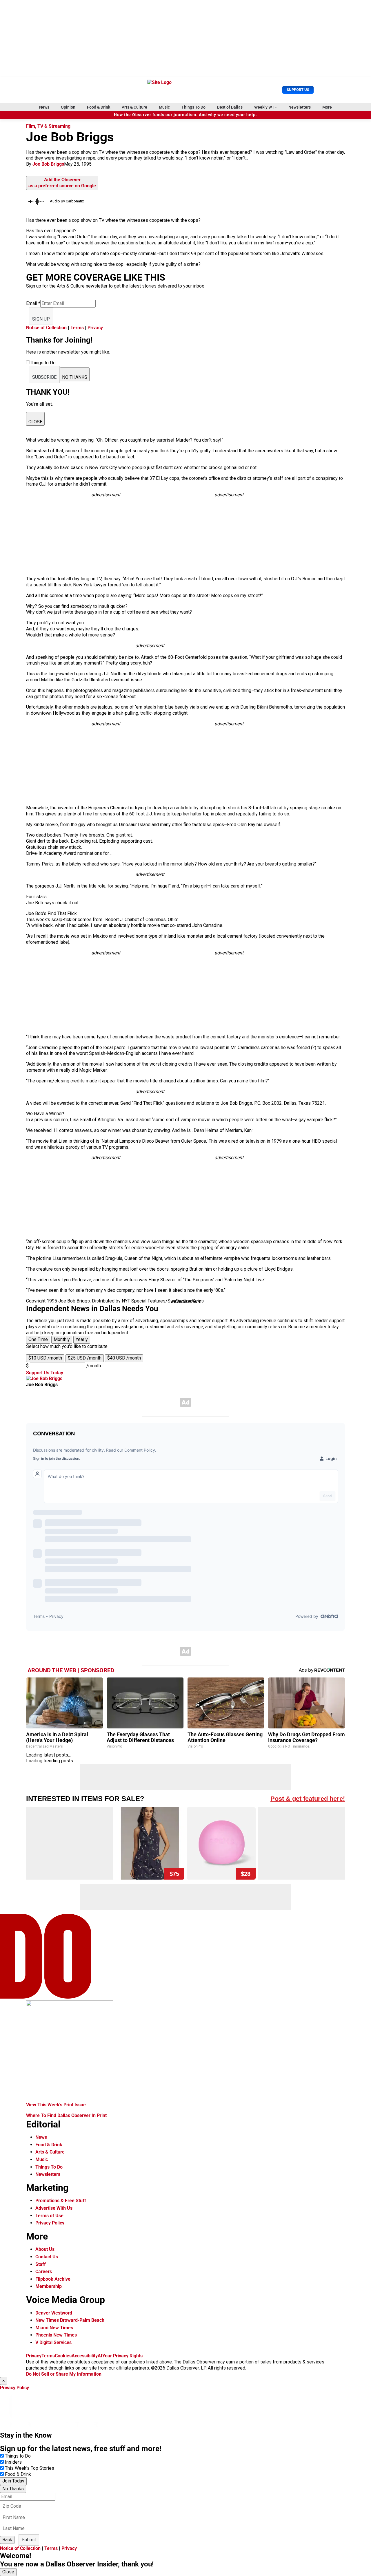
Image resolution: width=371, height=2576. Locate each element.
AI (100, 2356)
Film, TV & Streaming (48, 126)
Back (7, 2540)
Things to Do (18, 2456)
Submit (29, 2540)
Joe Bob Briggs (48, 164)
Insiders (13, 2462)
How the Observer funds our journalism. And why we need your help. (185, 115)
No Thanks (13, 2489)
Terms (77, 328)
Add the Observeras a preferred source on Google (62, 183)
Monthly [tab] (62, 1339)
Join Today (13, 2481)
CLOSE (35, 422)
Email (33, 303)
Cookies (63, 2356)
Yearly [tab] (82, 1339)
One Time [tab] (38, 1339)
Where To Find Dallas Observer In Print (66, 2115)
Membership (49, 2286)
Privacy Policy (50, 2223)
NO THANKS (75, 377)
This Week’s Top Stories (30, 2468)
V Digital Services (53, 2342)
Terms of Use (49, 2216)
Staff (41, 2264)
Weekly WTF (265, 107)
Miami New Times (54, 2328)
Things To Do (193, 107)
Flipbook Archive (53, 2279)
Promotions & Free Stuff (61, 2201)
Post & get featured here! (308, 1799)
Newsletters (300, 107)
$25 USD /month (85, 1358)
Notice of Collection (46, 328)
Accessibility (85, 2356)
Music (164, 107)
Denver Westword (54, 2313)
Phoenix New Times (56, 2335)
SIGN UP (41, 319)
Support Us (298, 90)
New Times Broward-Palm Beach (70, 2320)
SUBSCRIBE (44, 377)
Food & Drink (99, 107)
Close (8, 2572)
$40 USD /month (124, 1358)
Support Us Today (45, 1373)
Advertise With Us (54, 2208)
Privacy (95, 328)
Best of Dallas (230, 107)
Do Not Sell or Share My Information (64, 2374)
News (44, 107)
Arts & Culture (134, 107)
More (327, 107)
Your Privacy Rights (122, 2356)
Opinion (68, 107)
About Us (45, 2249)
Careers (44, 2272)
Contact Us (47, 2257)
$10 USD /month (45, 1358)
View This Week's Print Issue (56, 2105)
